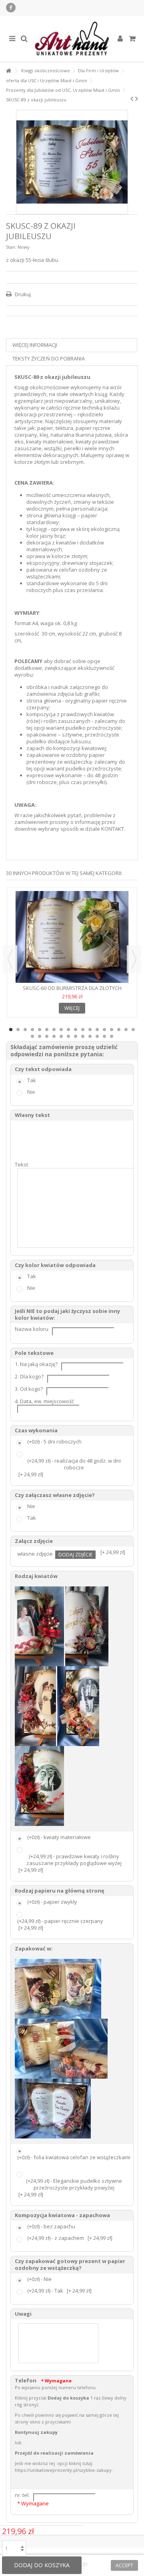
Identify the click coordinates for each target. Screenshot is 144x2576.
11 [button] (83, 1030)
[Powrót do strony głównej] (8, 71)
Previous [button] (10, 959)
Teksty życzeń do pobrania (49, 358)
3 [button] (25, 1030)
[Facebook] (11, 8)
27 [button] (90, 1036)
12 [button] (90, 1030)
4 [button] (32, 1030)
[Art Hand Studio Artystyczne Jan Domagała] (72, 39)
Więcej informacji (35, 345)
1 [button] (11, 1030)
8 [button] (61, 1030)
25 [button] (76, 1036)
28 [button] (97, 1036)
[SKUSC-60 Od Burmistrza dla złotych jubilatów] (72, 937)
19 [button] (32, 1036)
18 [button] (133, 1030)
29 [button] (104, 1036)
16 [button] (119, 1030)
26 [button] (83, 1036)
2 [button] (18, 1030)
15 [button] (112, 1030)
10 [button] (76, 1030)
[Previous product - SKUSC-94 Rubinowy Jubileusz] (132, 99)
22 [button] (54, 1036)
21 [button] (47, 1036)
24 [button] (68, 1036)
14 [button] (104, 1030)
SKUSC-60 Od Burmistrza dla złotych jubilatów (72, 991)
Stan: (11, 247)
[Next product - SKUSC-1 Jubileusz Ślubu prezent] (137, 99)
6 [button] (47, 1030)
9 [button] (68, 1030)
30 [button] (112, 1036)
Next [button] (134, 959)
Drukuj (22, 294)
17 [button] (126, 1030)
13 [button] (97, 1030)
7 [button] (54, 1030)
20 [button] (40, 1036)
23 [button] (61, 1036)
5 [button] (40, 1030)
